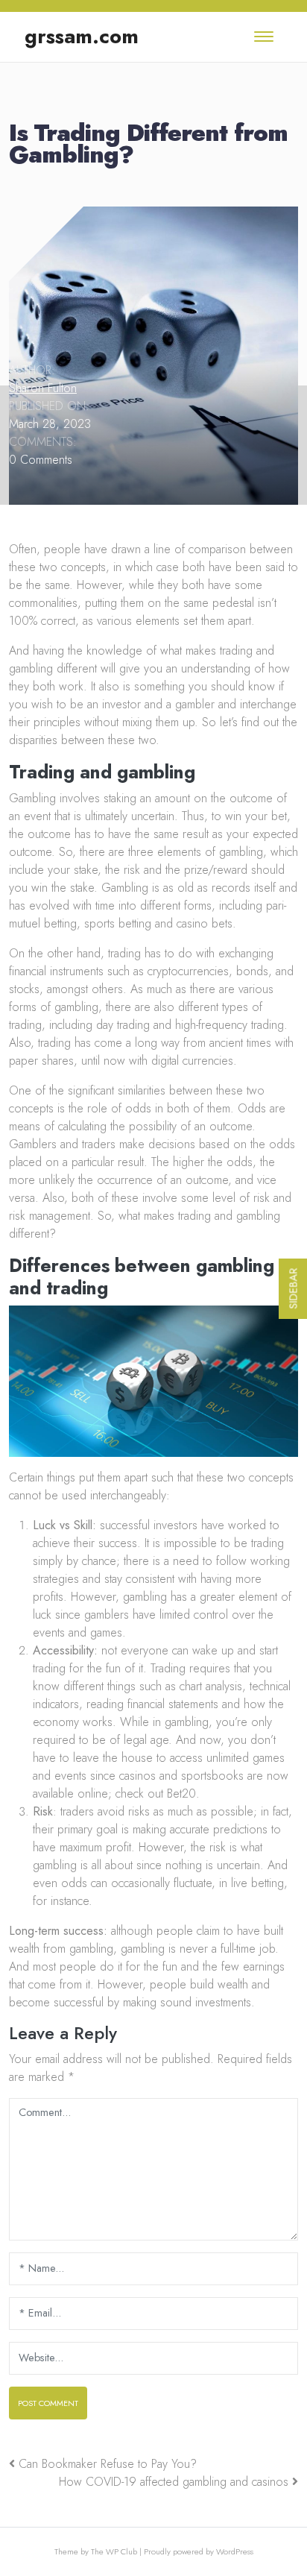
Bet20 (181, 1794)
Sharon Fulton (43, 388)
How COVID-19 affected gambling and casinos (174, 2482)
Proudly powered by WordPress (199, 2551)
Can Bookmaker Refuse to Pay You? (108, 2464)
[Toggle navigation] (264, 37)
